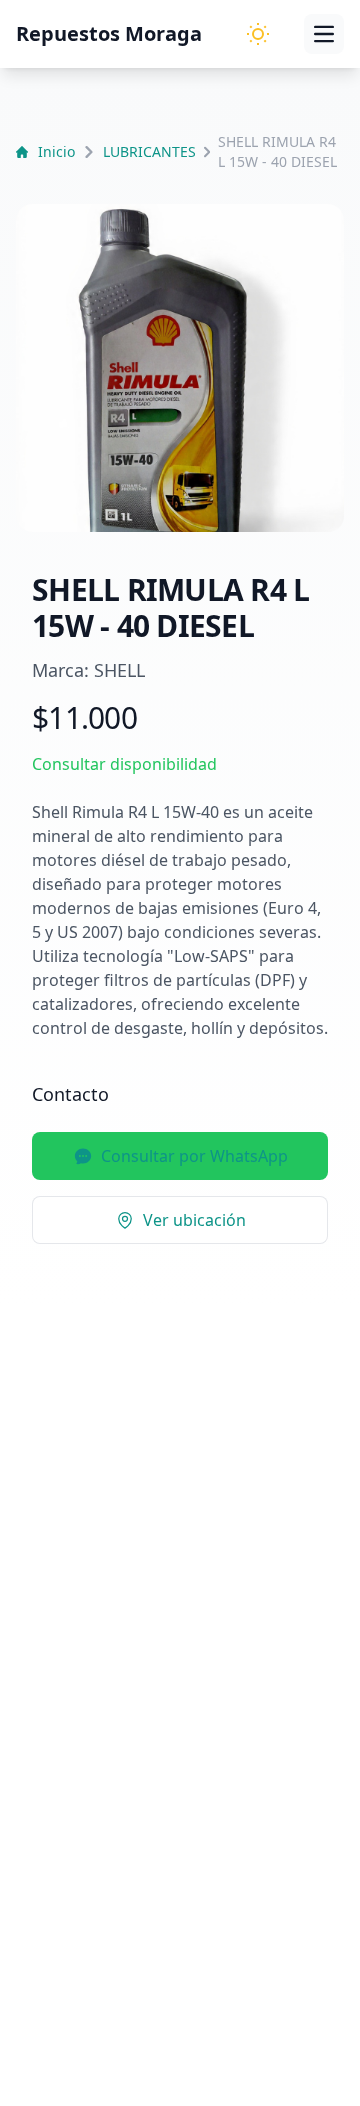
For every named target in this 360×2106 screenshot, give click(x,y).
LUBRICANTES (149, 151)
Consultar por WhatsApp (194, 1156)
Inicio (56, 151)
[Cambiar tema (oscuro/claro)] (258, 34)
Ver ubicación (194, 1220)
